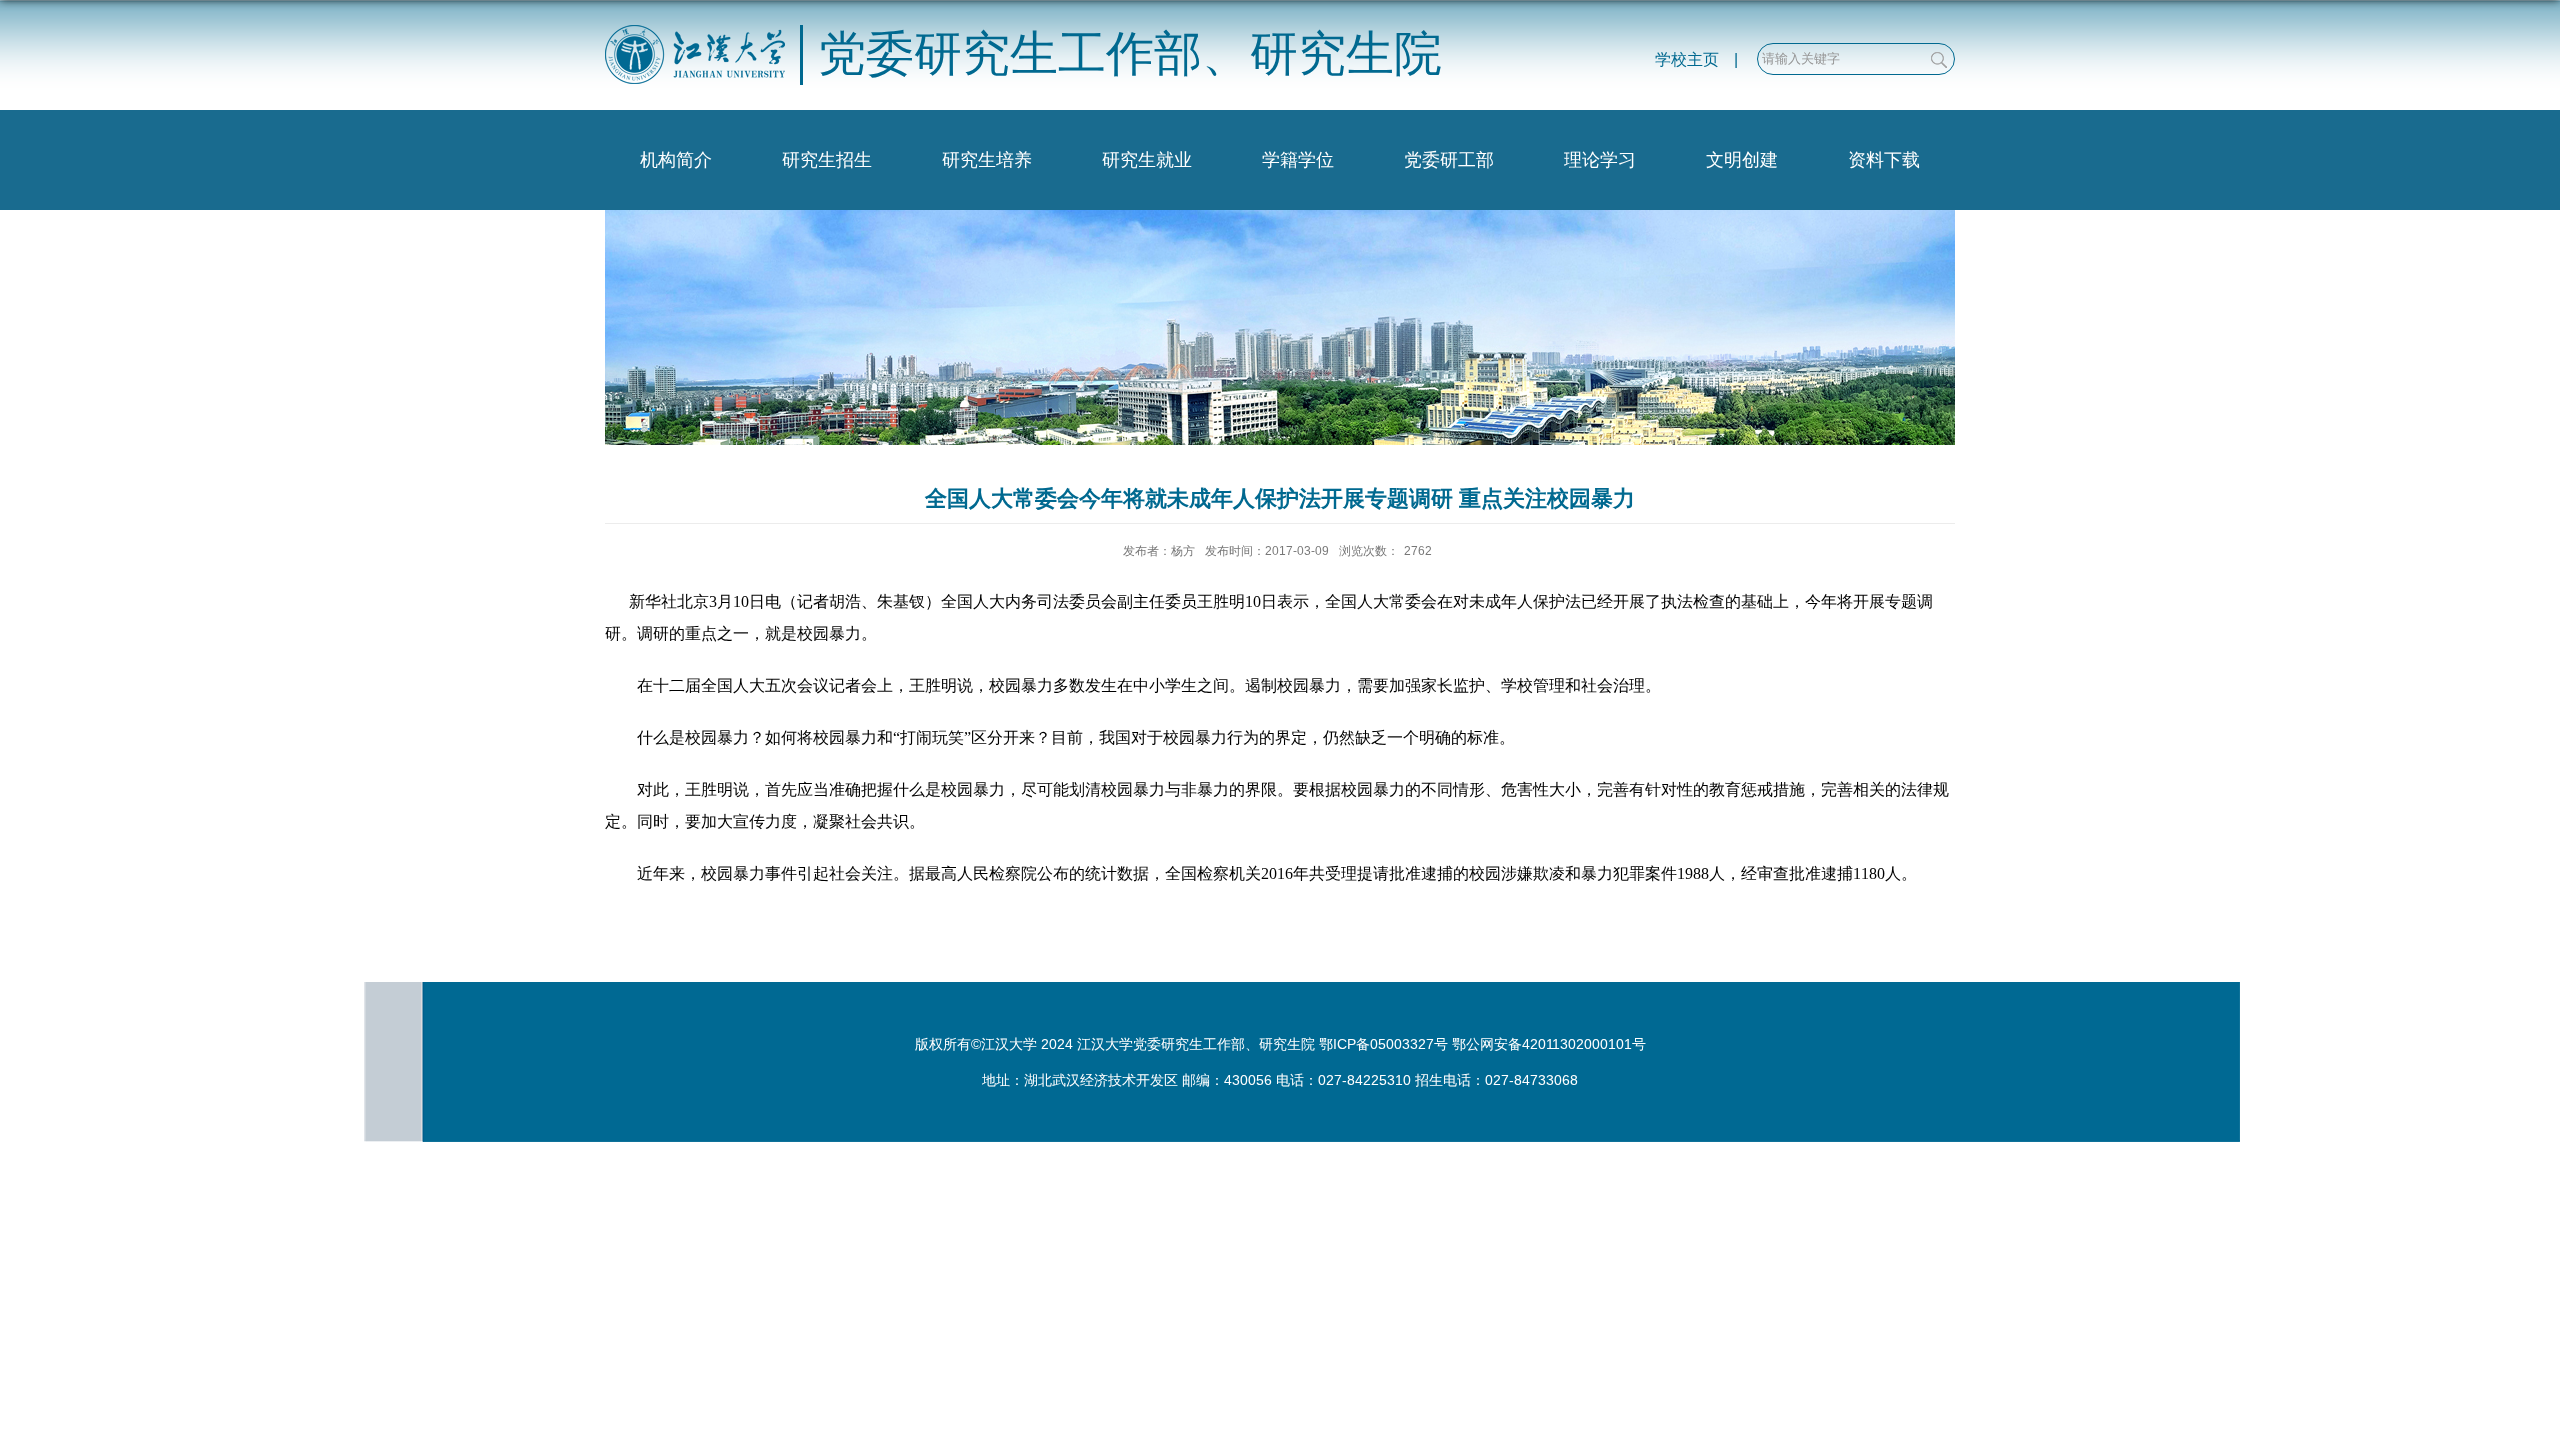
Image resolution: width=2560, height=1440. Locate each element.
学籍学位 (1298, 160)
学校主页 (1687, 59)
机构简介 (676, 160)
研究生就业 (1147, 160)
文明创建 (1742, 160)
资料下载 (1884, 160)
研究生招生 (827, 160)
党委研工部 (1449, 160)
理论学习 (1600, 160)
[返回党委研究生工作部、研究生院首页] (711, 79)
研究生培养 (987, 160)
